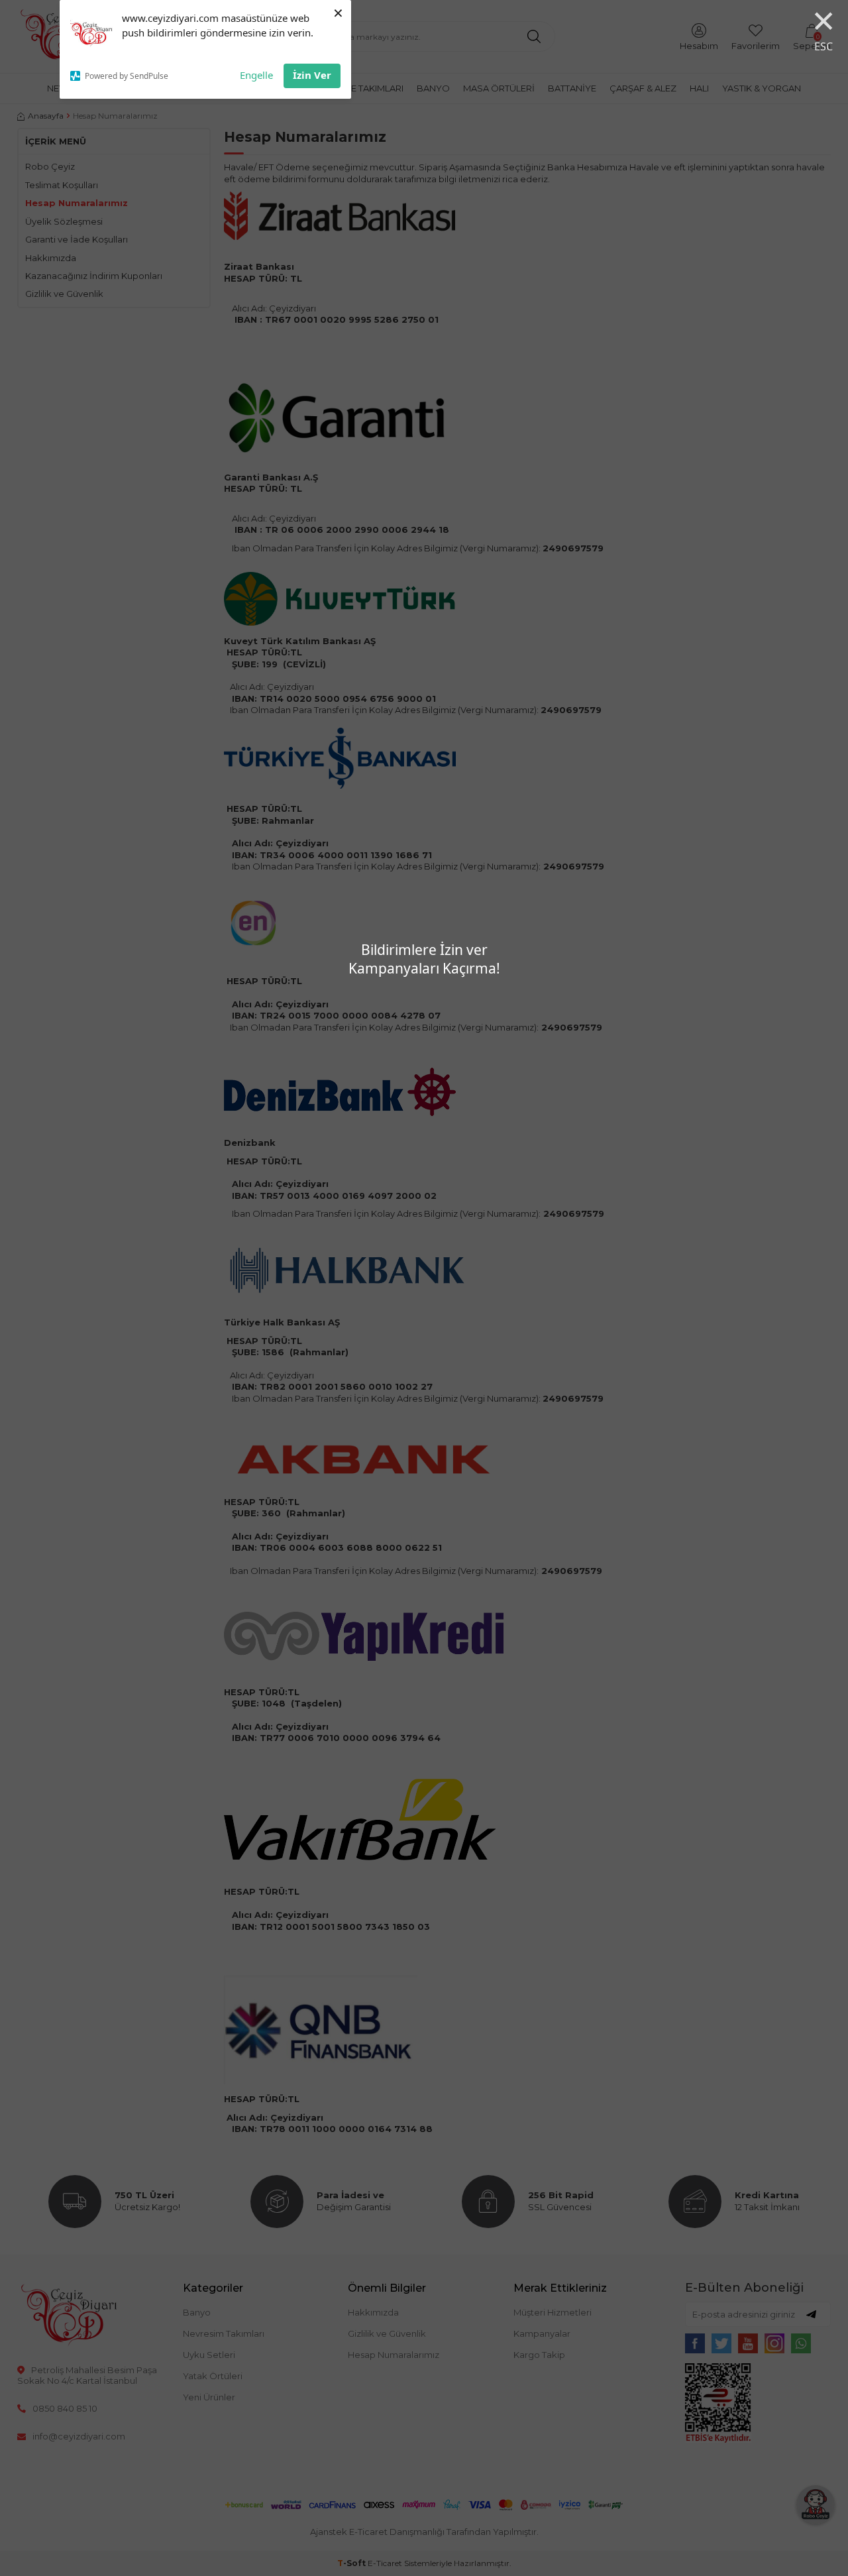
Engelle (256, 75)
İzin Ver (312, 75)
